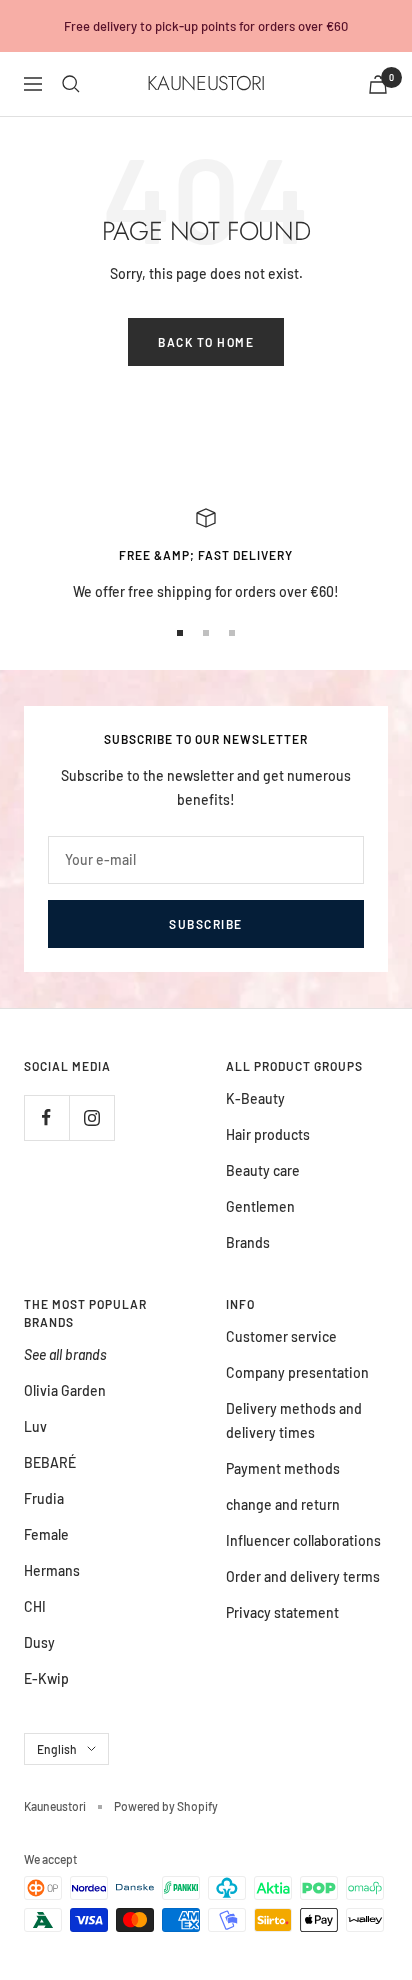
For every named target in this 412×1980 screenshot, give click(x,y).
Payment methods (283, 1468)
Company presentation (297, 1372)
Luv (35, 1426)
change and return (283, 1504)
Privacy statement (282, 1612)
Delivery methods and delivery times (294, 1420)
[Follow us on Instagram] (91, 1117)
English (57, 1749)
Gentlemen (260, 1206)
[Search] (71, 84)
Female (46, 1534)
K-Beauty (255, 1098)
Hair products (268, 1134)
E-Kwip (46, 1678)
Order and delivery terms (303, 1576)
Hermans (52, 1570)
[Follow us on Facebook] (46, 1117)
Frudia (44, 1498)
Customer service (281, 1336)
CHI (35, 1606)
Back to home (206, 342)
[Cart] (378, 84)
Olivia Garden (65, 1390)
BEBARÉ (50, 1462)
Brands (248, 1242)
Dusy (39, 1642)
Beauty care (263, 1170)
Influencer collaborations (303, 1540)
